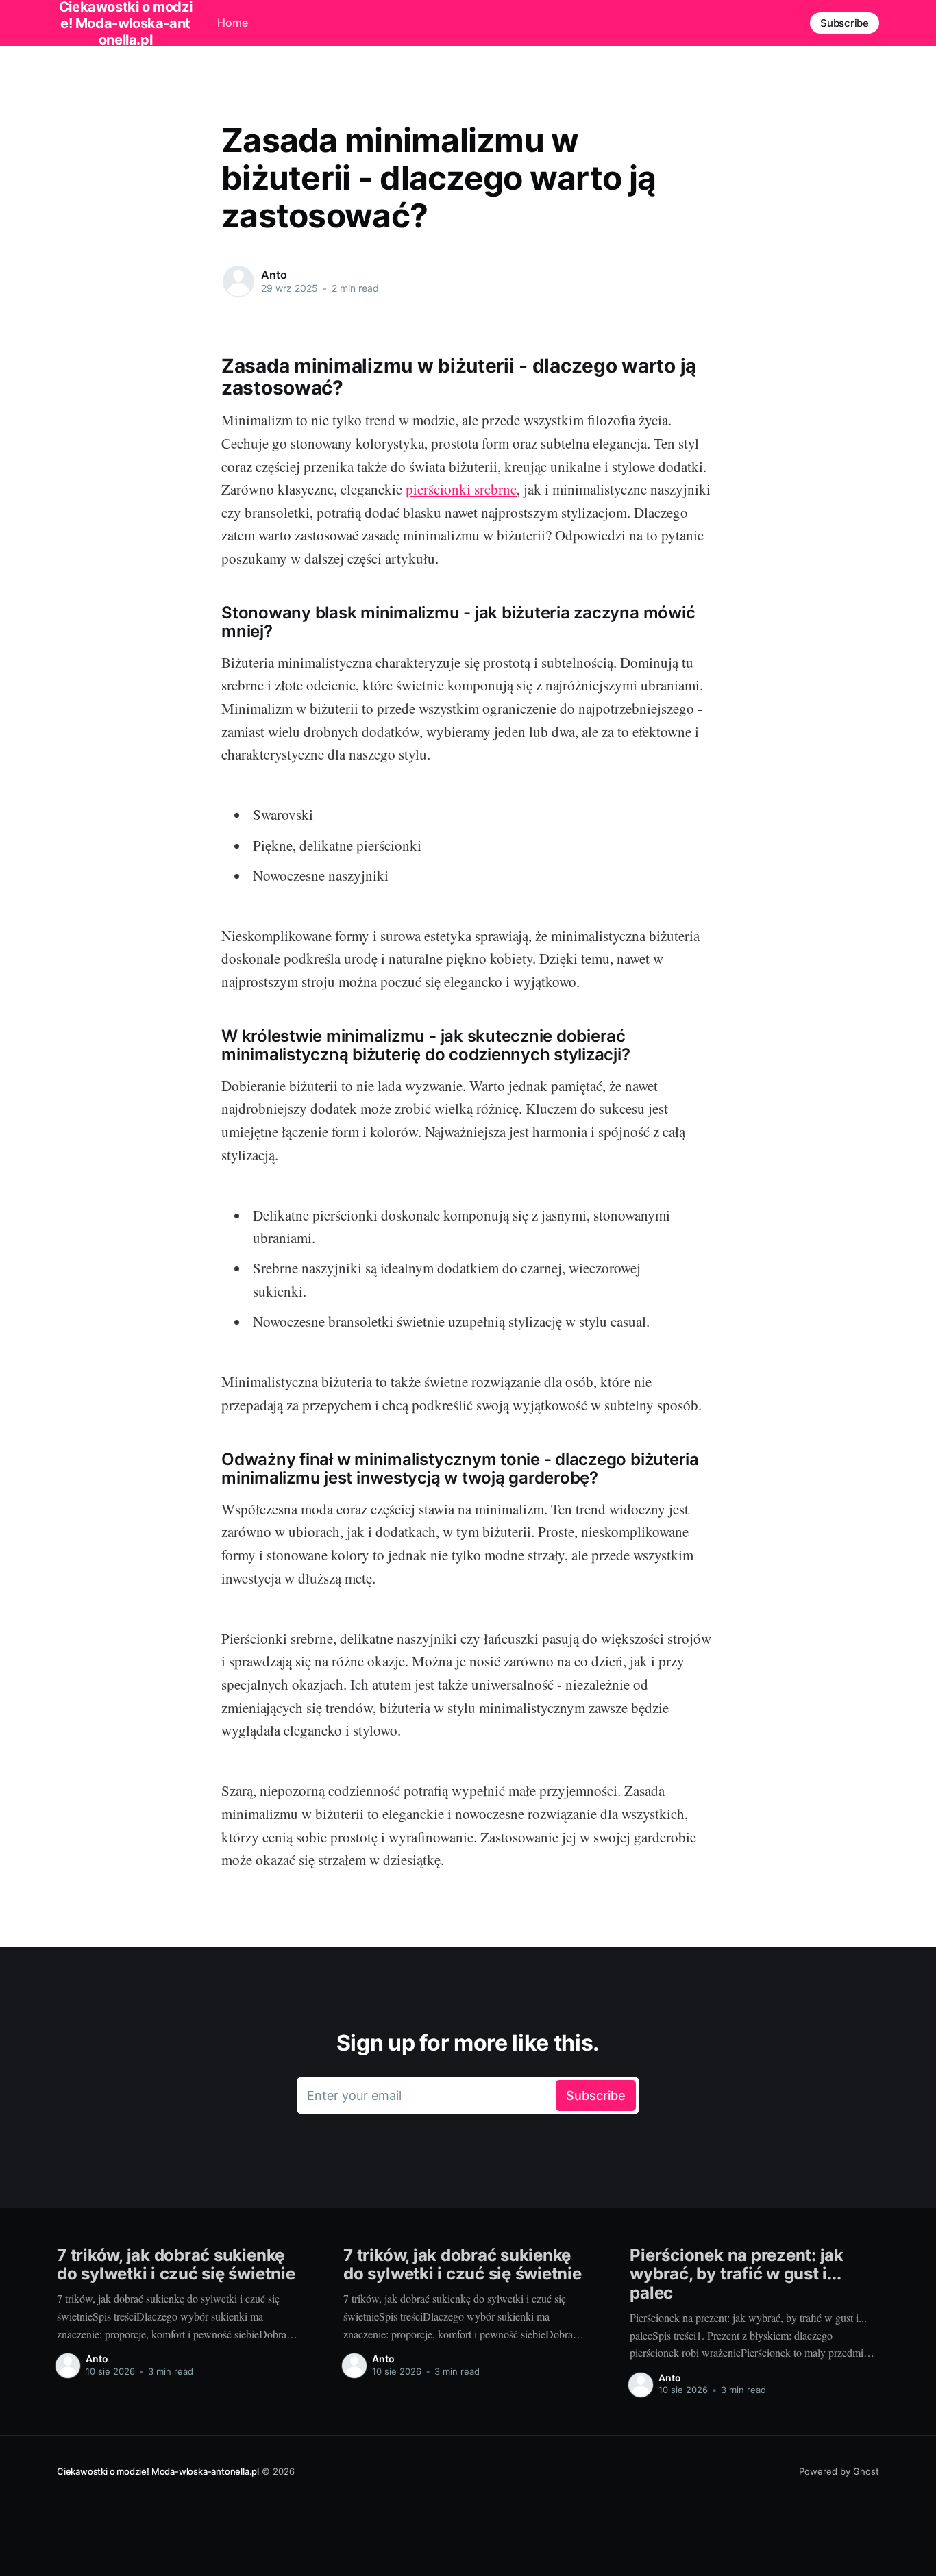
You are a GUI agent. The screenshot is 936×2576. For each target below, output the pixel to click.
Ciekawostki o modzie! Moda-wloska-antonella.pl (158, 2471)
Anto (274, 275)
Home (233, 23)
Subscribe (845, 23)
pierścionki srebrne (461, 489)
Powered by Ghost (839, 2471)
